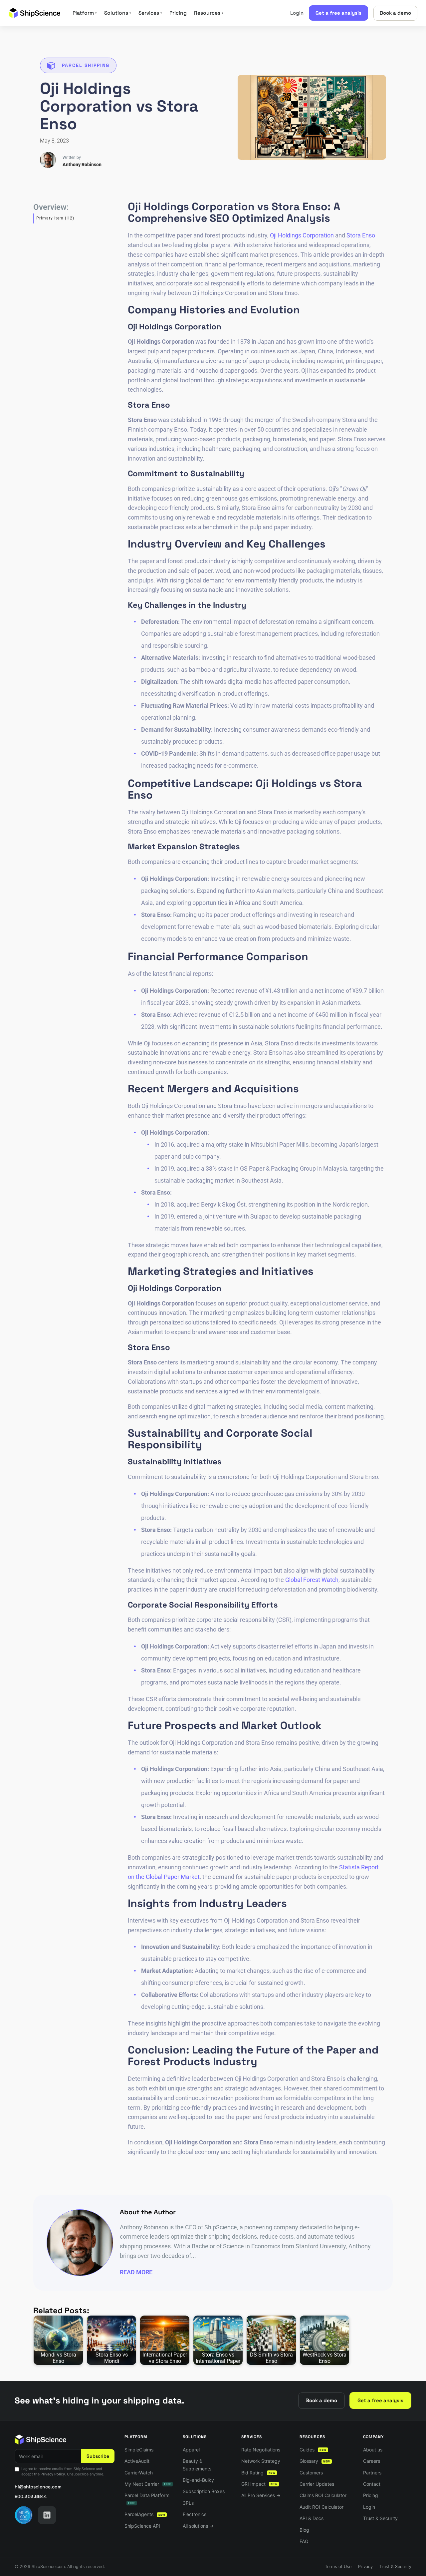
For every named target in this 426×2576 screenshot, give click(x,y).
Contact (372, 2484)
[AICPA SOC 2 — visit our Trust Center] (24, 2515)
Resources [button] (209, 13)
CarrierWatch (139, 2473)
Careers (372, 2461)
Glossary (315, 2461)
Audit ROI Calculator (321, 2507)
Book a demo (395, 13)
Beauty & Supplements (197, 2465)
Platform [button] (85, 13)
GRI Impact (259, 2484)
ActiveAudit (137, 2461)
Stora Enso (361, 235)
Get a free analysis (338, 13)
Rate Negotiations (261, 2450)
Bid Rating (258, 2473)
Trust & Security (380, 2518)
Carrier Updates (317, 2484)
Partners (372, 2473)
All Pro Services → (261, 2495)
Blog (304, 2530)
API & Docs (312, 2518)
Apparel (191, 2450)
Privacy (365, 2567)
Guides (313, 2450)
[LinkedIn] (47, 2515)
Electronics (195, 2514)
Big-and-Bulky (198, 2480)
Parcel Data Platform (147, 2499)
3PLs (188, 2503)
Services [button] (150, 13)
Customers (311, 2473)
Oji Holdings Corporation (302, 235)
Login (297, 13)
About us (373, 2450)
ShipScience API (142, 2526)
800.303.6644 (31, 2496)
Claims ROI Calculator (323, 2495)
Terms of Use (338, 2567)
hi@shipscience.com (38, 2487)
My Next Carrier (148, 2484)
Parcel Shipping (86, 65)
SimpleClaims (139, 2450)
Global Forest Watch (312, 1580)
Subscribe (98, 2456)
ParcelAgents (145, 2514)
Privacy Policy (53, 2474)
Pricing (178, 13)
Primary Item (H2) (55, 218)
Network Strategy (261, 2461)
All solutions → (198, 2526)
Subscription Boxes (204, 2491)
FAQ (304, 2541)
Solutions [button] (118, 13)
